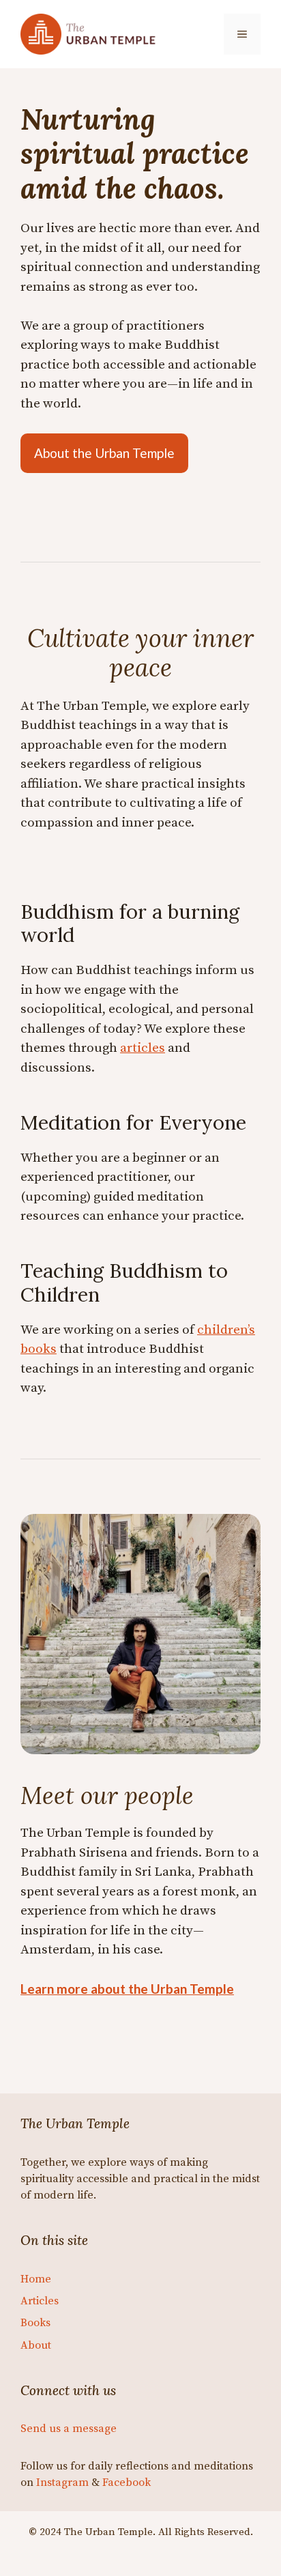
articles (143, 1048)
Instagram (62, 2482)
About (36, 2345)
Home (36, 2279)
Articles (40, 2301)
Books (35, 2323)
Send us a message (69, 2429)
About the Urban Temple (104, 453)
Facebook (127, 2482)
